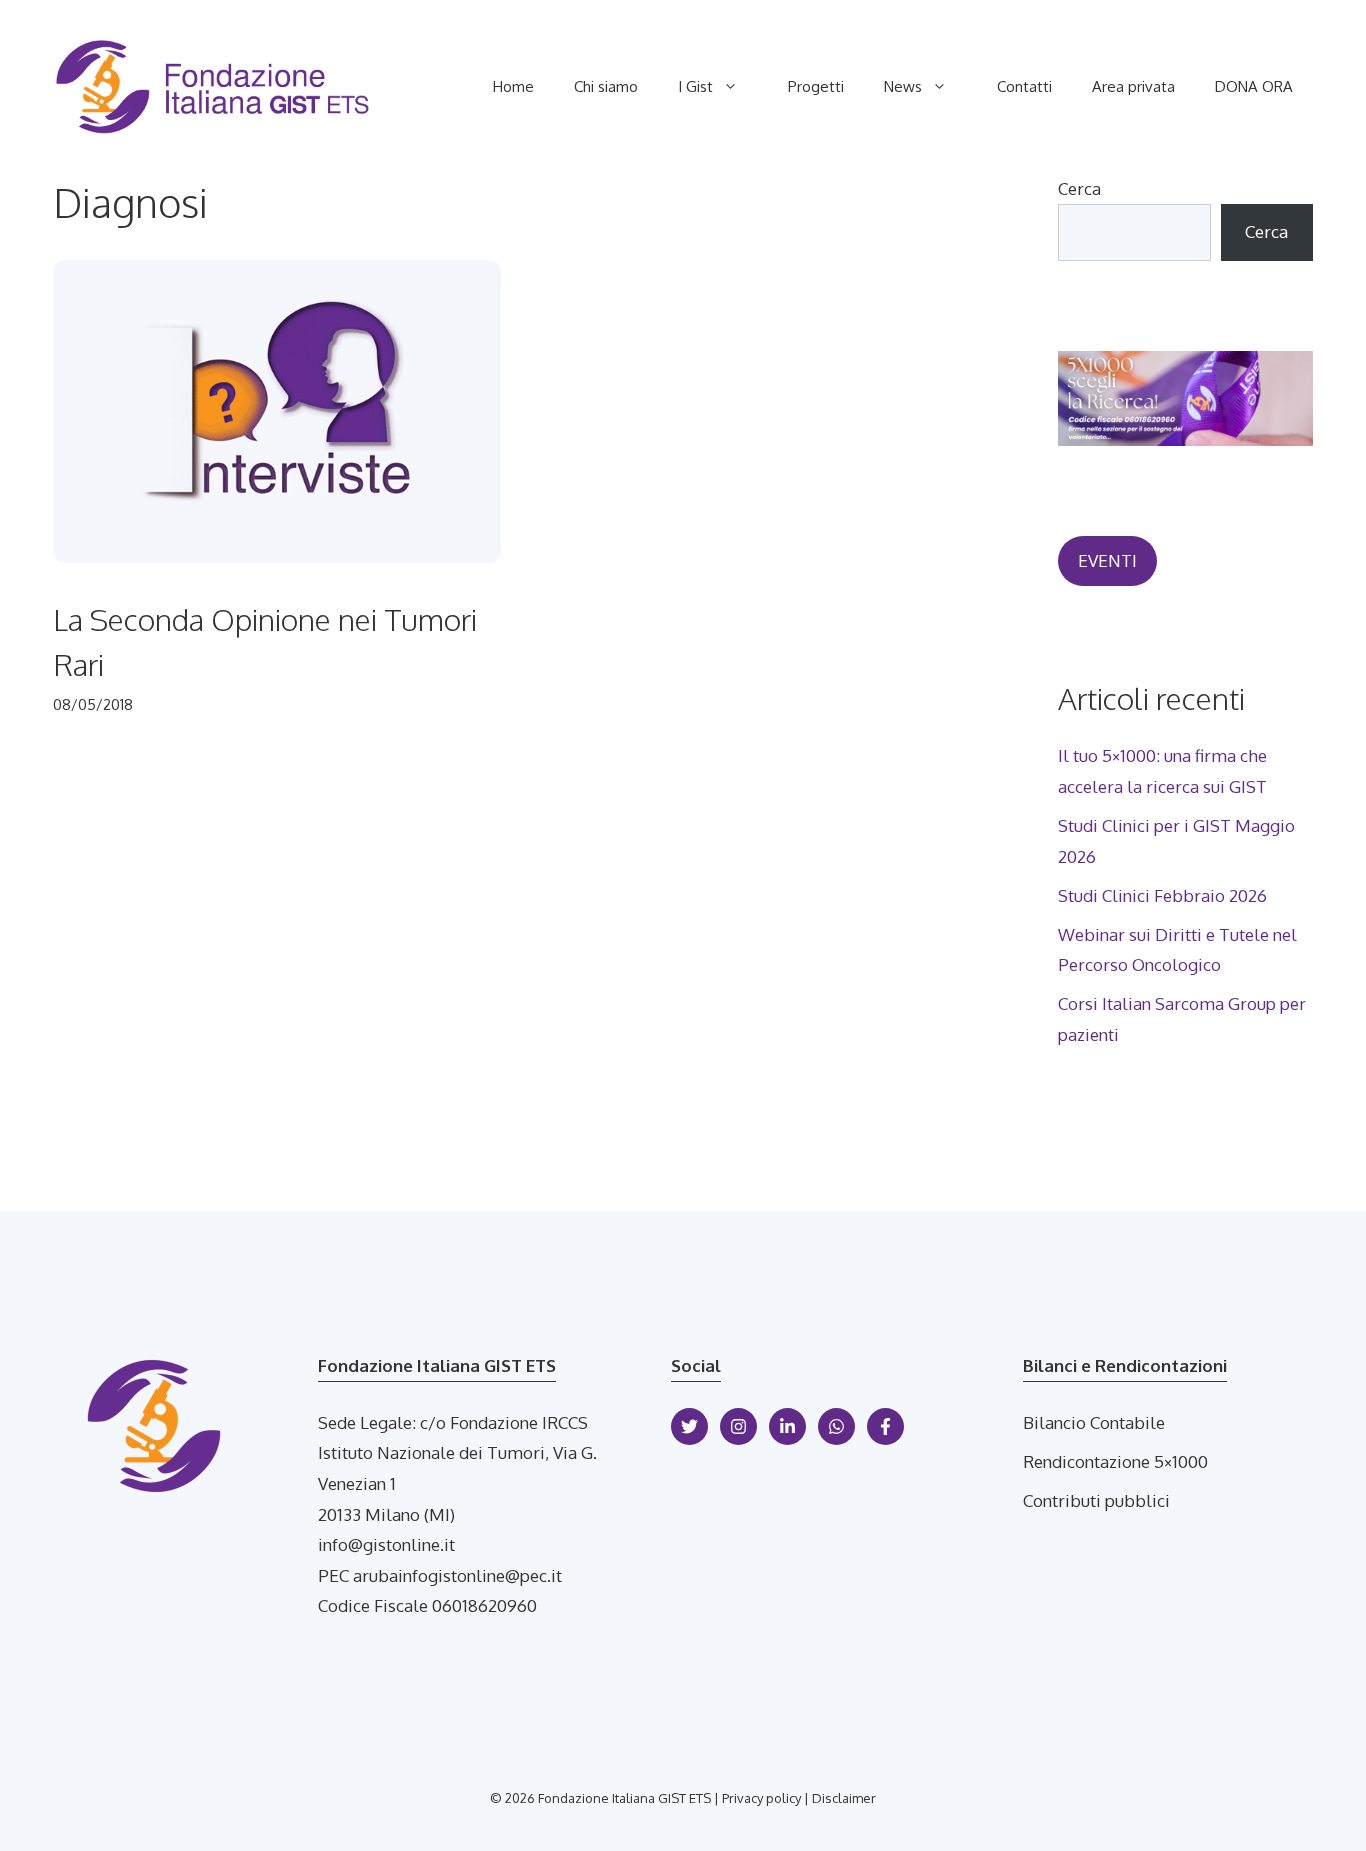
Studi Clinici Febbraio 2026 (1162, 895)
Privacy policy (761, 1798)
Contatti (1024, 86)
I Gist (695, 86)
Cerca (1079, 188)
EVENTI (1107, 560)
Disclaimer (844, 1798)
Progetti (816, 86)
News (903, 86)
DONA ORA (1254, 86)
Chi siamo (606, 86)
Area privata (1133, 86)
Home (513, 86)
